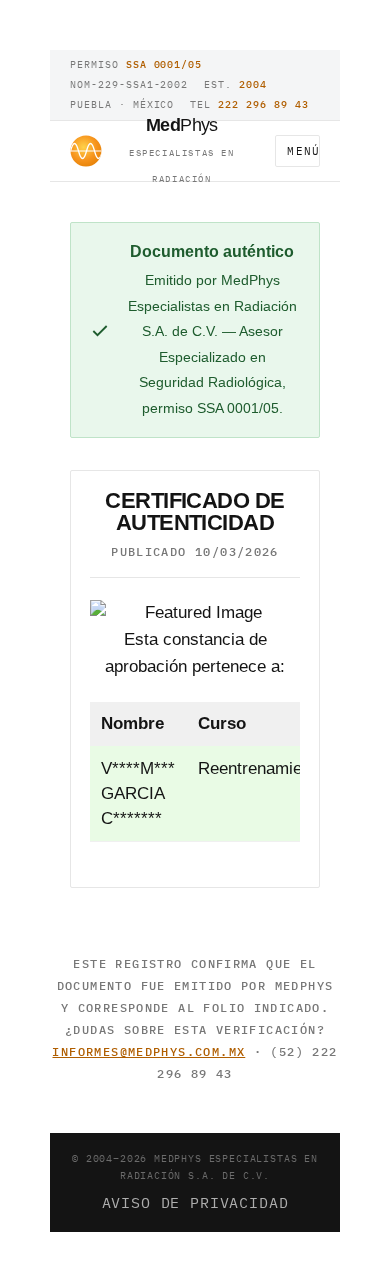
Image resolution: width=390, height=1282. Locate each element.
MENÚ (303, 151)
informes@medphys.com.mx (148, 1051)
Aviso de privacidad (195, 1202)
